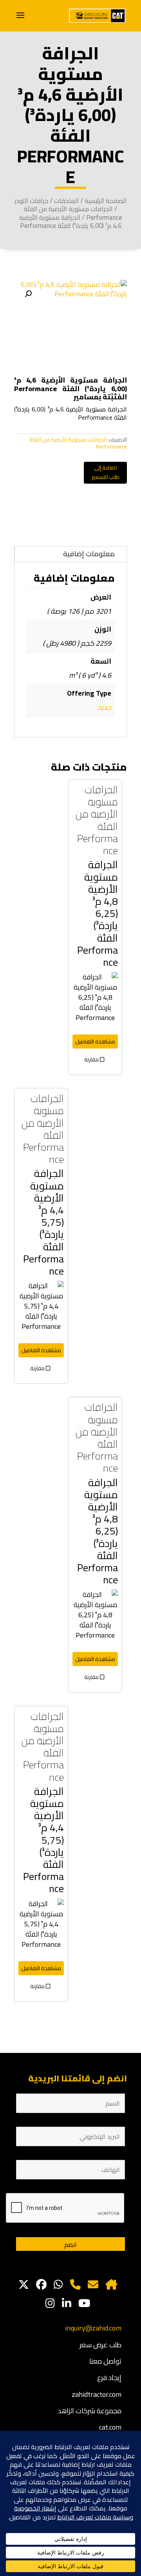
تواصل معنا (105, 2361)
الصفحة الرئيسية (106, 200)
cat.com (110, 2427)
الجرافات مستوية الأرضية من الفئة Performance (73, 213)
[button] (28, 294)
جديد (104, 707)
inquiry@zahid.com (93, 2328)
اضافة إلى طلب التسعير (106, 472)
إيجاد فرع (109, 2378)
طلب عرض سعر (100, 2345)
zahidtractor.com (97, 2394)
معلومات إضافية (89, 554)
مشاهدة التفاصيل (95, 1041)
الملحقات (66, 200)
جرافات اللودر (31, 200)
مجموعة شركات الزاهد (90, 2411)
